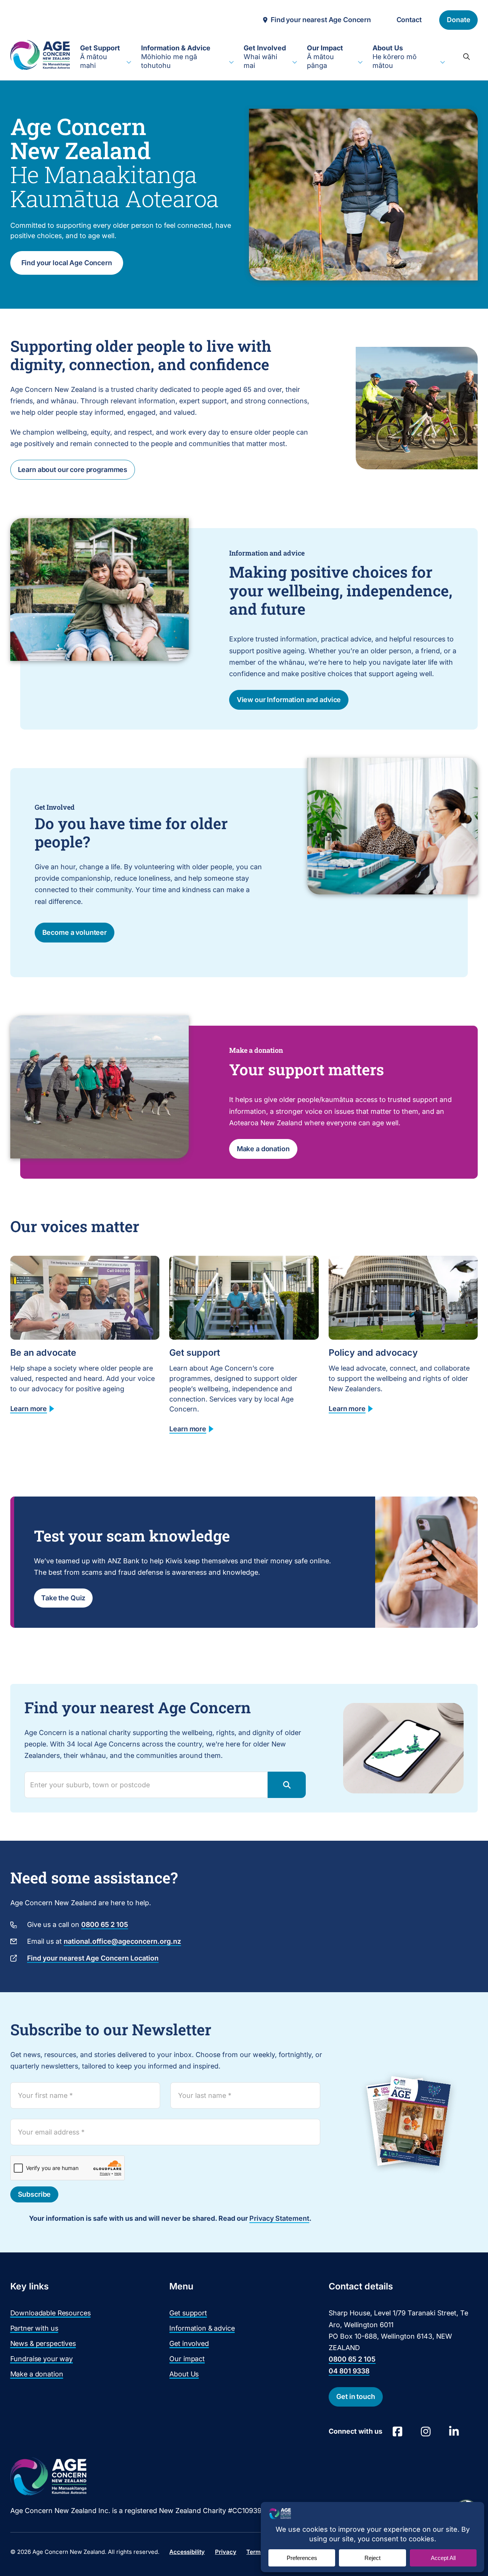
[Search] (466, 56)
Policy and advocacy (373, 1352)
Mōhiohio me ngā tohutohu (176, 57)
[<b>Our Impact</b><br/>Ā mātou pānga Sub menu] (360, 63)
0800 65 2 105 (105, 1924)
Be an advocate (43, 1352)
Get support (195, 1352)
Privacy (226, 2552)
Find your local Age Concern (67, 263)
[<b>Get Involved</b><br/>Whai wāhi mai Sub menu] (295, 63)
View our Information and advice (289, 700)
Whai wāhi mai (265, 57)
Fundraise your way (42, 2359)
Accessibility (187, 2552)
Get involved (189, 2343)
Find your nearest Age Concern (321, 20)
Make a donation (263, 1149)
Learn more (29, 1409)
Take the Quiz (63, 1598)
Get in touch (356, 2396)
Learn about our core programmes (73, 470)
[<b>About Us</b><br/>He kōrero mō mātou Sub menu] (443, 63)
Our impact (187, 2359)
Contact (409, 20)
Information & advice (202, 2328)
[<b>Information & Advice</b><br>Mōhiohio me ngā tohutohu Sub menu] (231, 63)
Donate (458, 20)
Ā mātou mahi (100, 57)
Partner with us (34, 2328)
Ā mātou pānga (325, 57)
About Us (184, 2374)
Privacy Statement (279, 2218)
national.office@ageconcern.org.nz (122, 1941)
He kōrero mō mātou (395, 57)
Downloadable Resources (51, 2313)
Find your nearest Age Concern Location (93, 1958)
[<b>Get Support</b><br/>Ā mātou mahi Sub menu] (129, 63)
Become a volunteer (75, 932)
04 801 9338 (349, 2371)
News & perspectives (43, 2343)
